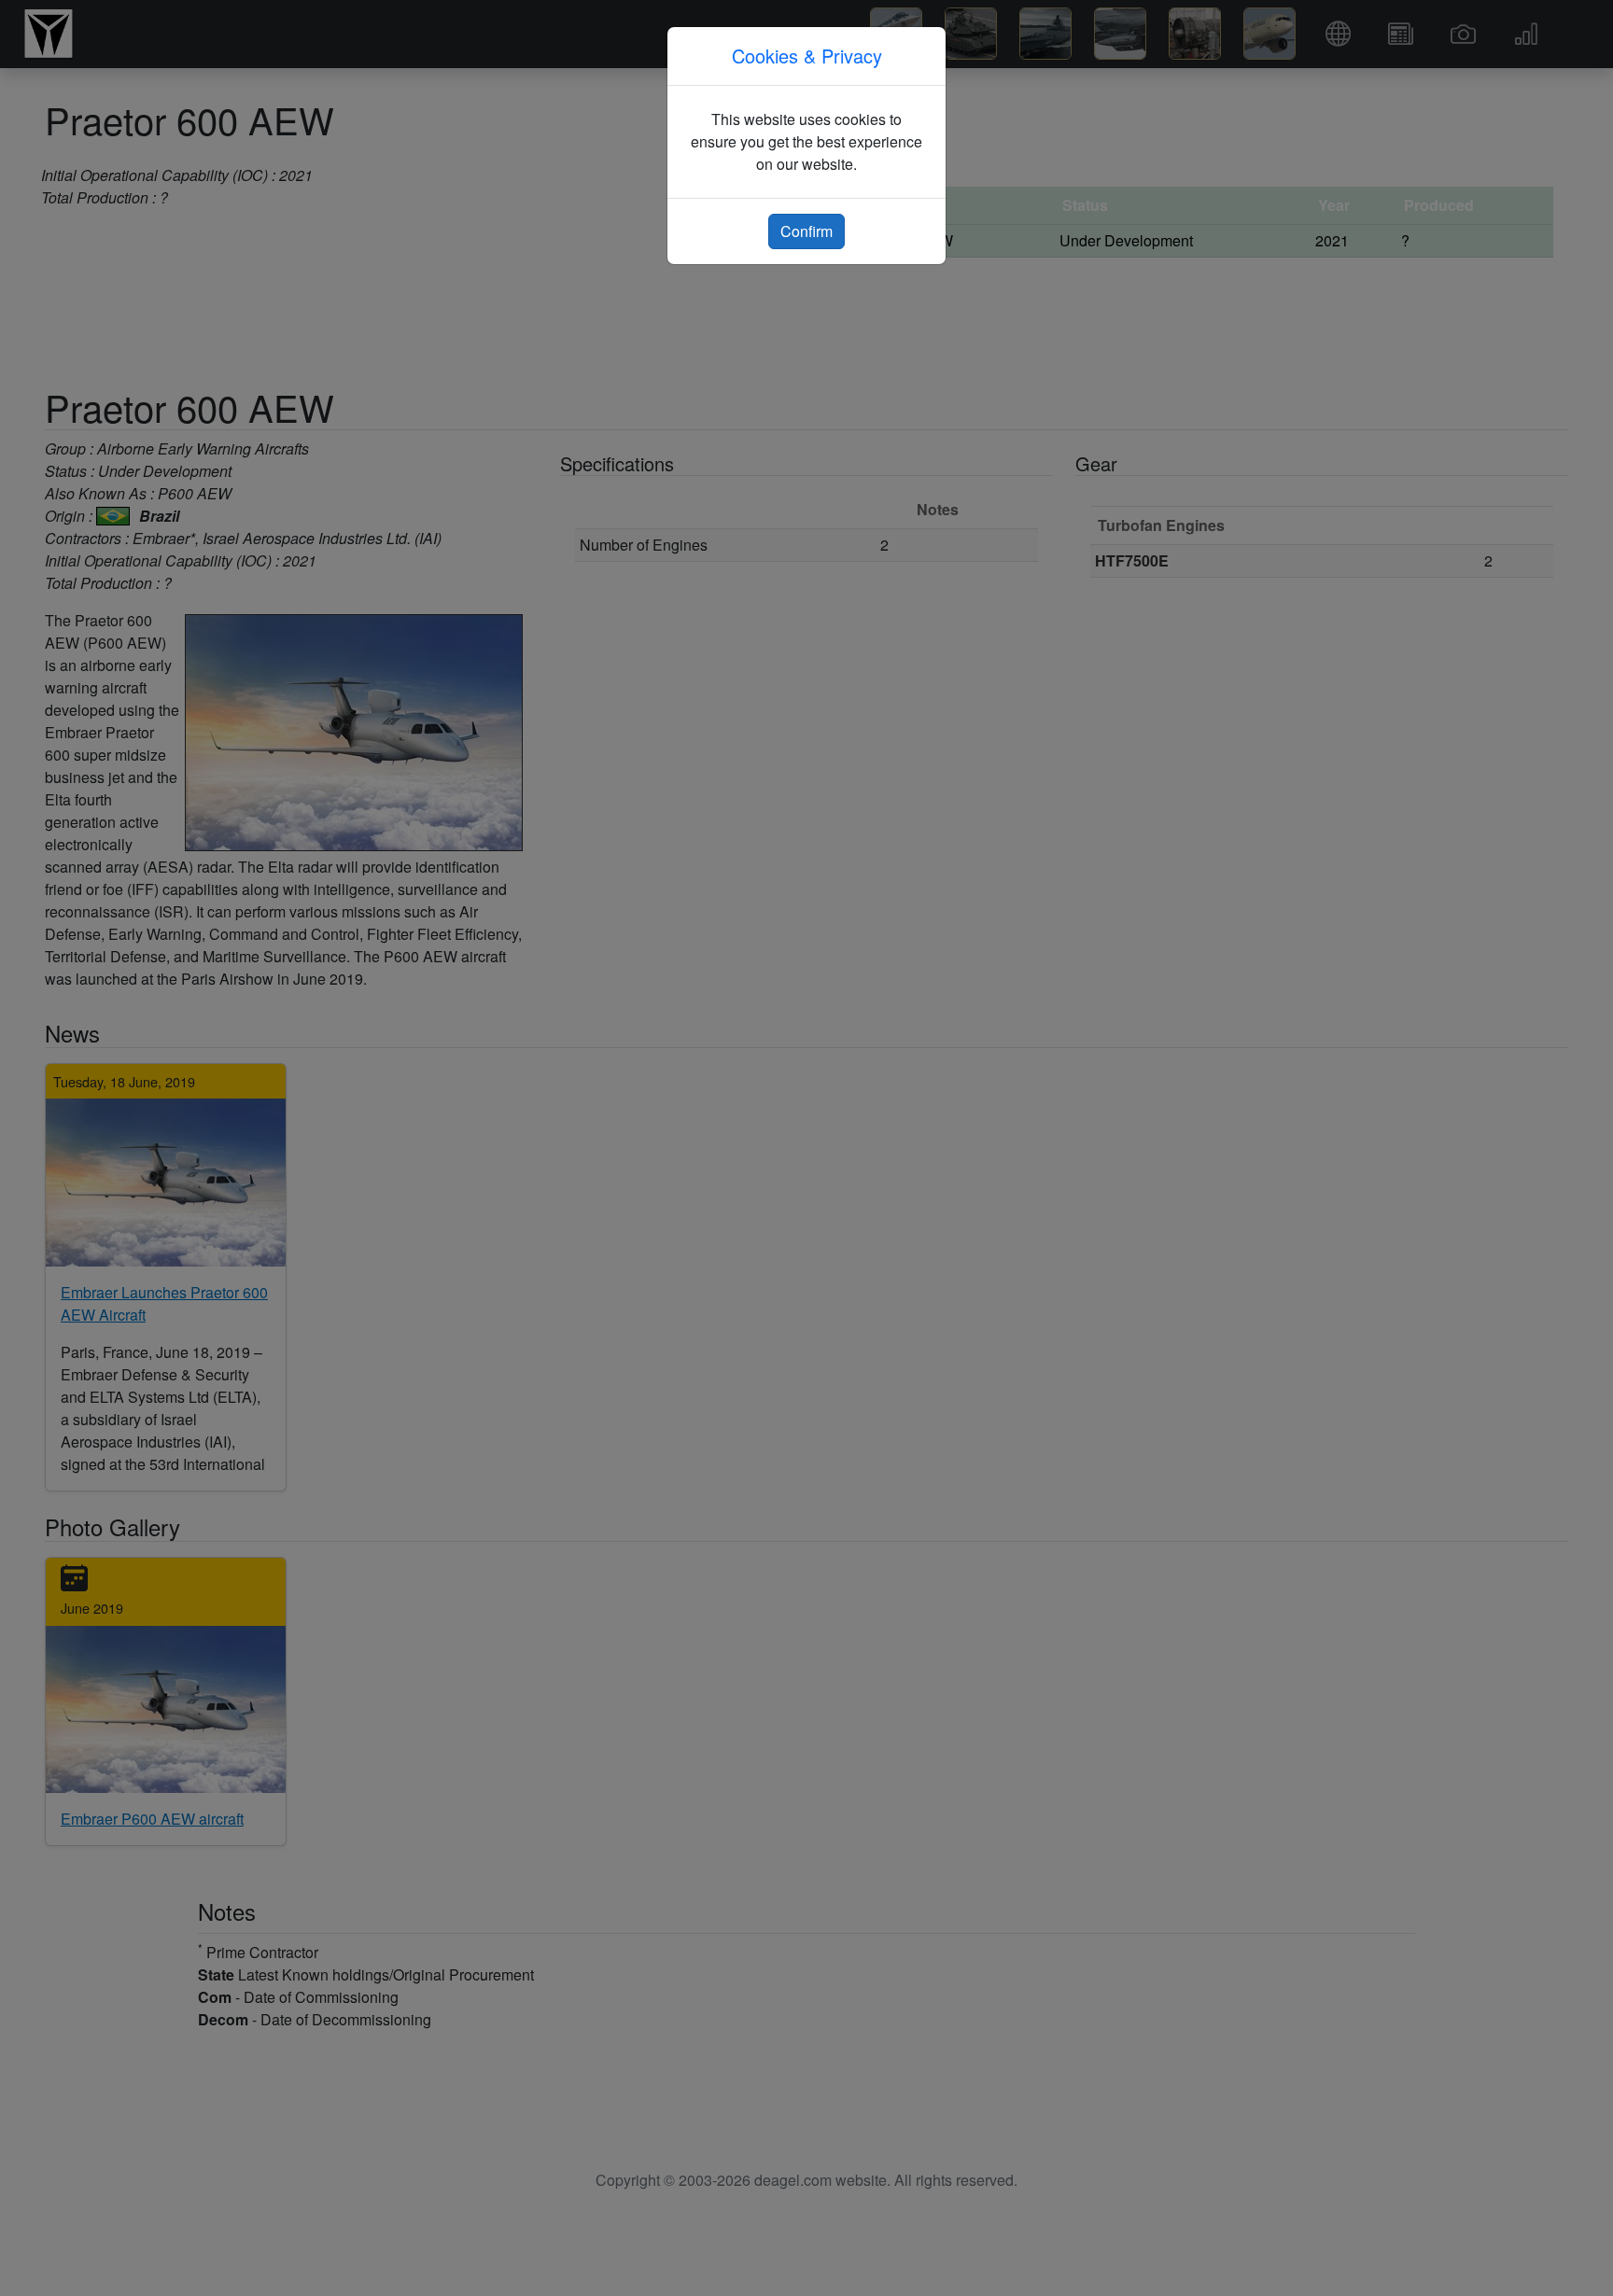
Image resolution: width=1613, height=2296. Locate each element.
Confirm (806, 231)
